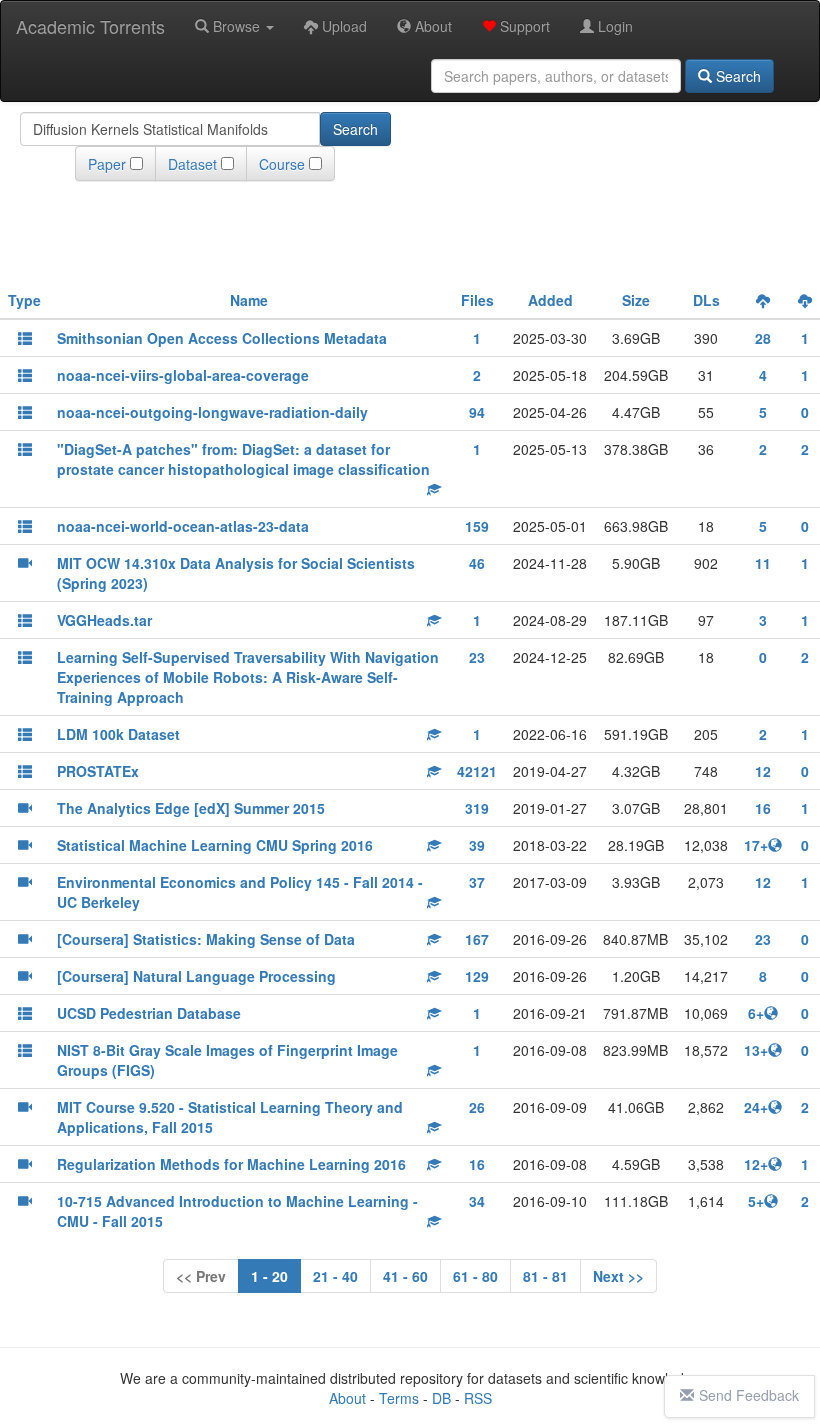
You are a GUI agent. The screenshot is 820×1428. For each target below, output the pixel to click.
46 (477, 563)
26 (477, 1107)
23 (477, 657)
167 (477, 939)
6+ (756, 1013)
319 (477, 808)
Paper (107, 164)
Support (523, 26)
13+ (756, 1050)
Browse (236, 26)
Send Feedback (749, 1395)
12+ (756, 1164)
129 (477, 976)
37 (477, 882)
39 (477, 845)
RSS (478, 1398)
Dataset (192, 164)
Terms (399, 1398)
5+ (756, 1201)
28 (763, 338)
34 (477, 1201)
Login (613, 26)
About (431, 26)
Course (282, 164)
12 (763, 771)
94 (477, 412)
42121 (477, 771)
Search (736, 76)
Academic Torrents (90, 26)
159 (477, 526)
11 (763, 563)
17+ (756, 845)
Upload (342, 26)
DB (441, 1398)
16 (763, 808)
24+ (756, 1107)
